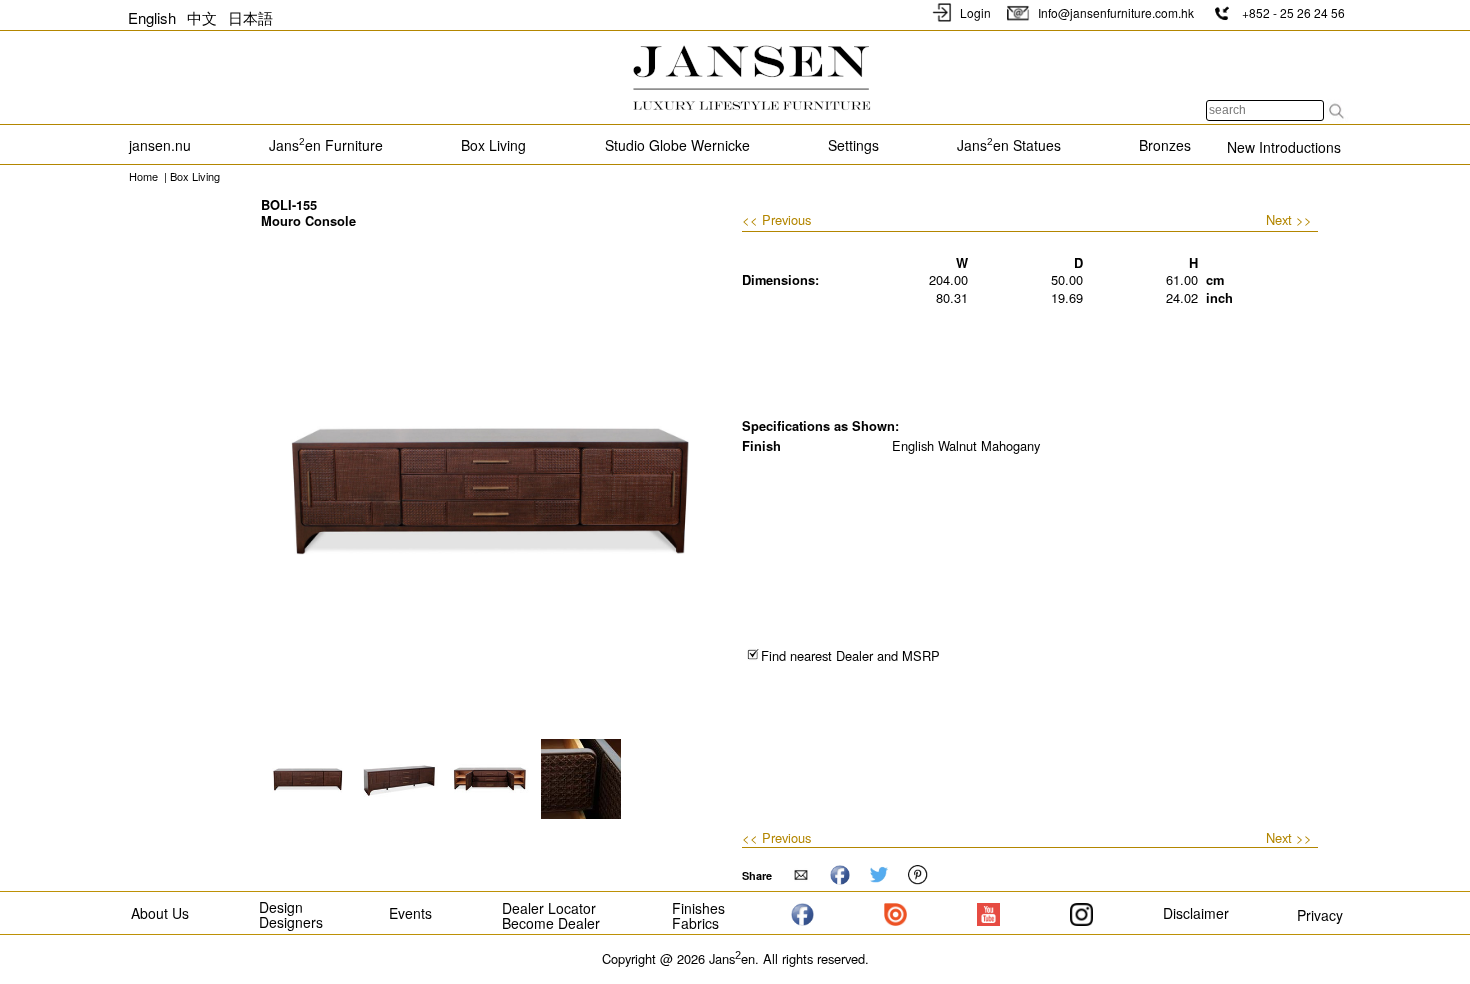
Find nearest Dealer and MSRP (850, 655)
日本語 (250, 17)
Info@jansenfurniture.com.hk (1114, 12)
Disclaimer (1196, 913)
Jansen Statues (1009, 145)
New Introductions (1284, 147)
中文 (202, 17)
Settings (853, 145)
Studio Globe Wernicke (677, 145)
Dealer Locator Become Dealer (551, 915)
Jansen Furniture (326, 145)
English (152, 17)
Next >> (1289, 219)
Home (143, 176)
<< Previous (776, 220)
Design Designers (291, 914)
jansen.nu (160, 145)
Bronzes (1165, 145)
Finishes (698, 908)
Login (975, 12)
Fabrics (695, 923)
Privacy (1320, 915)
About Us (160, 913)
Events (410, 913)
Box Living (493, 145)
